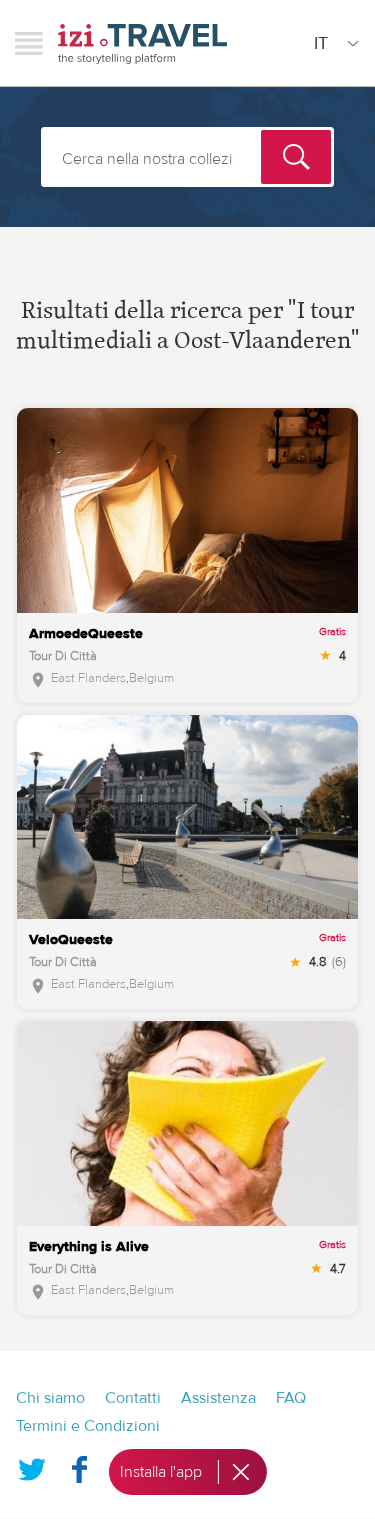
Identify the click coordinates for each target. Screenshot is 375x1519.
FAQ (291, 1398)
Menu (29, 43)
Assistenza (218, 1398)
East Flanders (88, 678)
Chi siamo (50, 1398)
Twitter (32, 1466)
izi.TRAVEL (142, 43)
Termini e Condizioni (88, 1426)
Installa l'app (161, 1472)
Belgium (151, 678)
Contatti (133, 1398)
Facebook (79, 1466)
